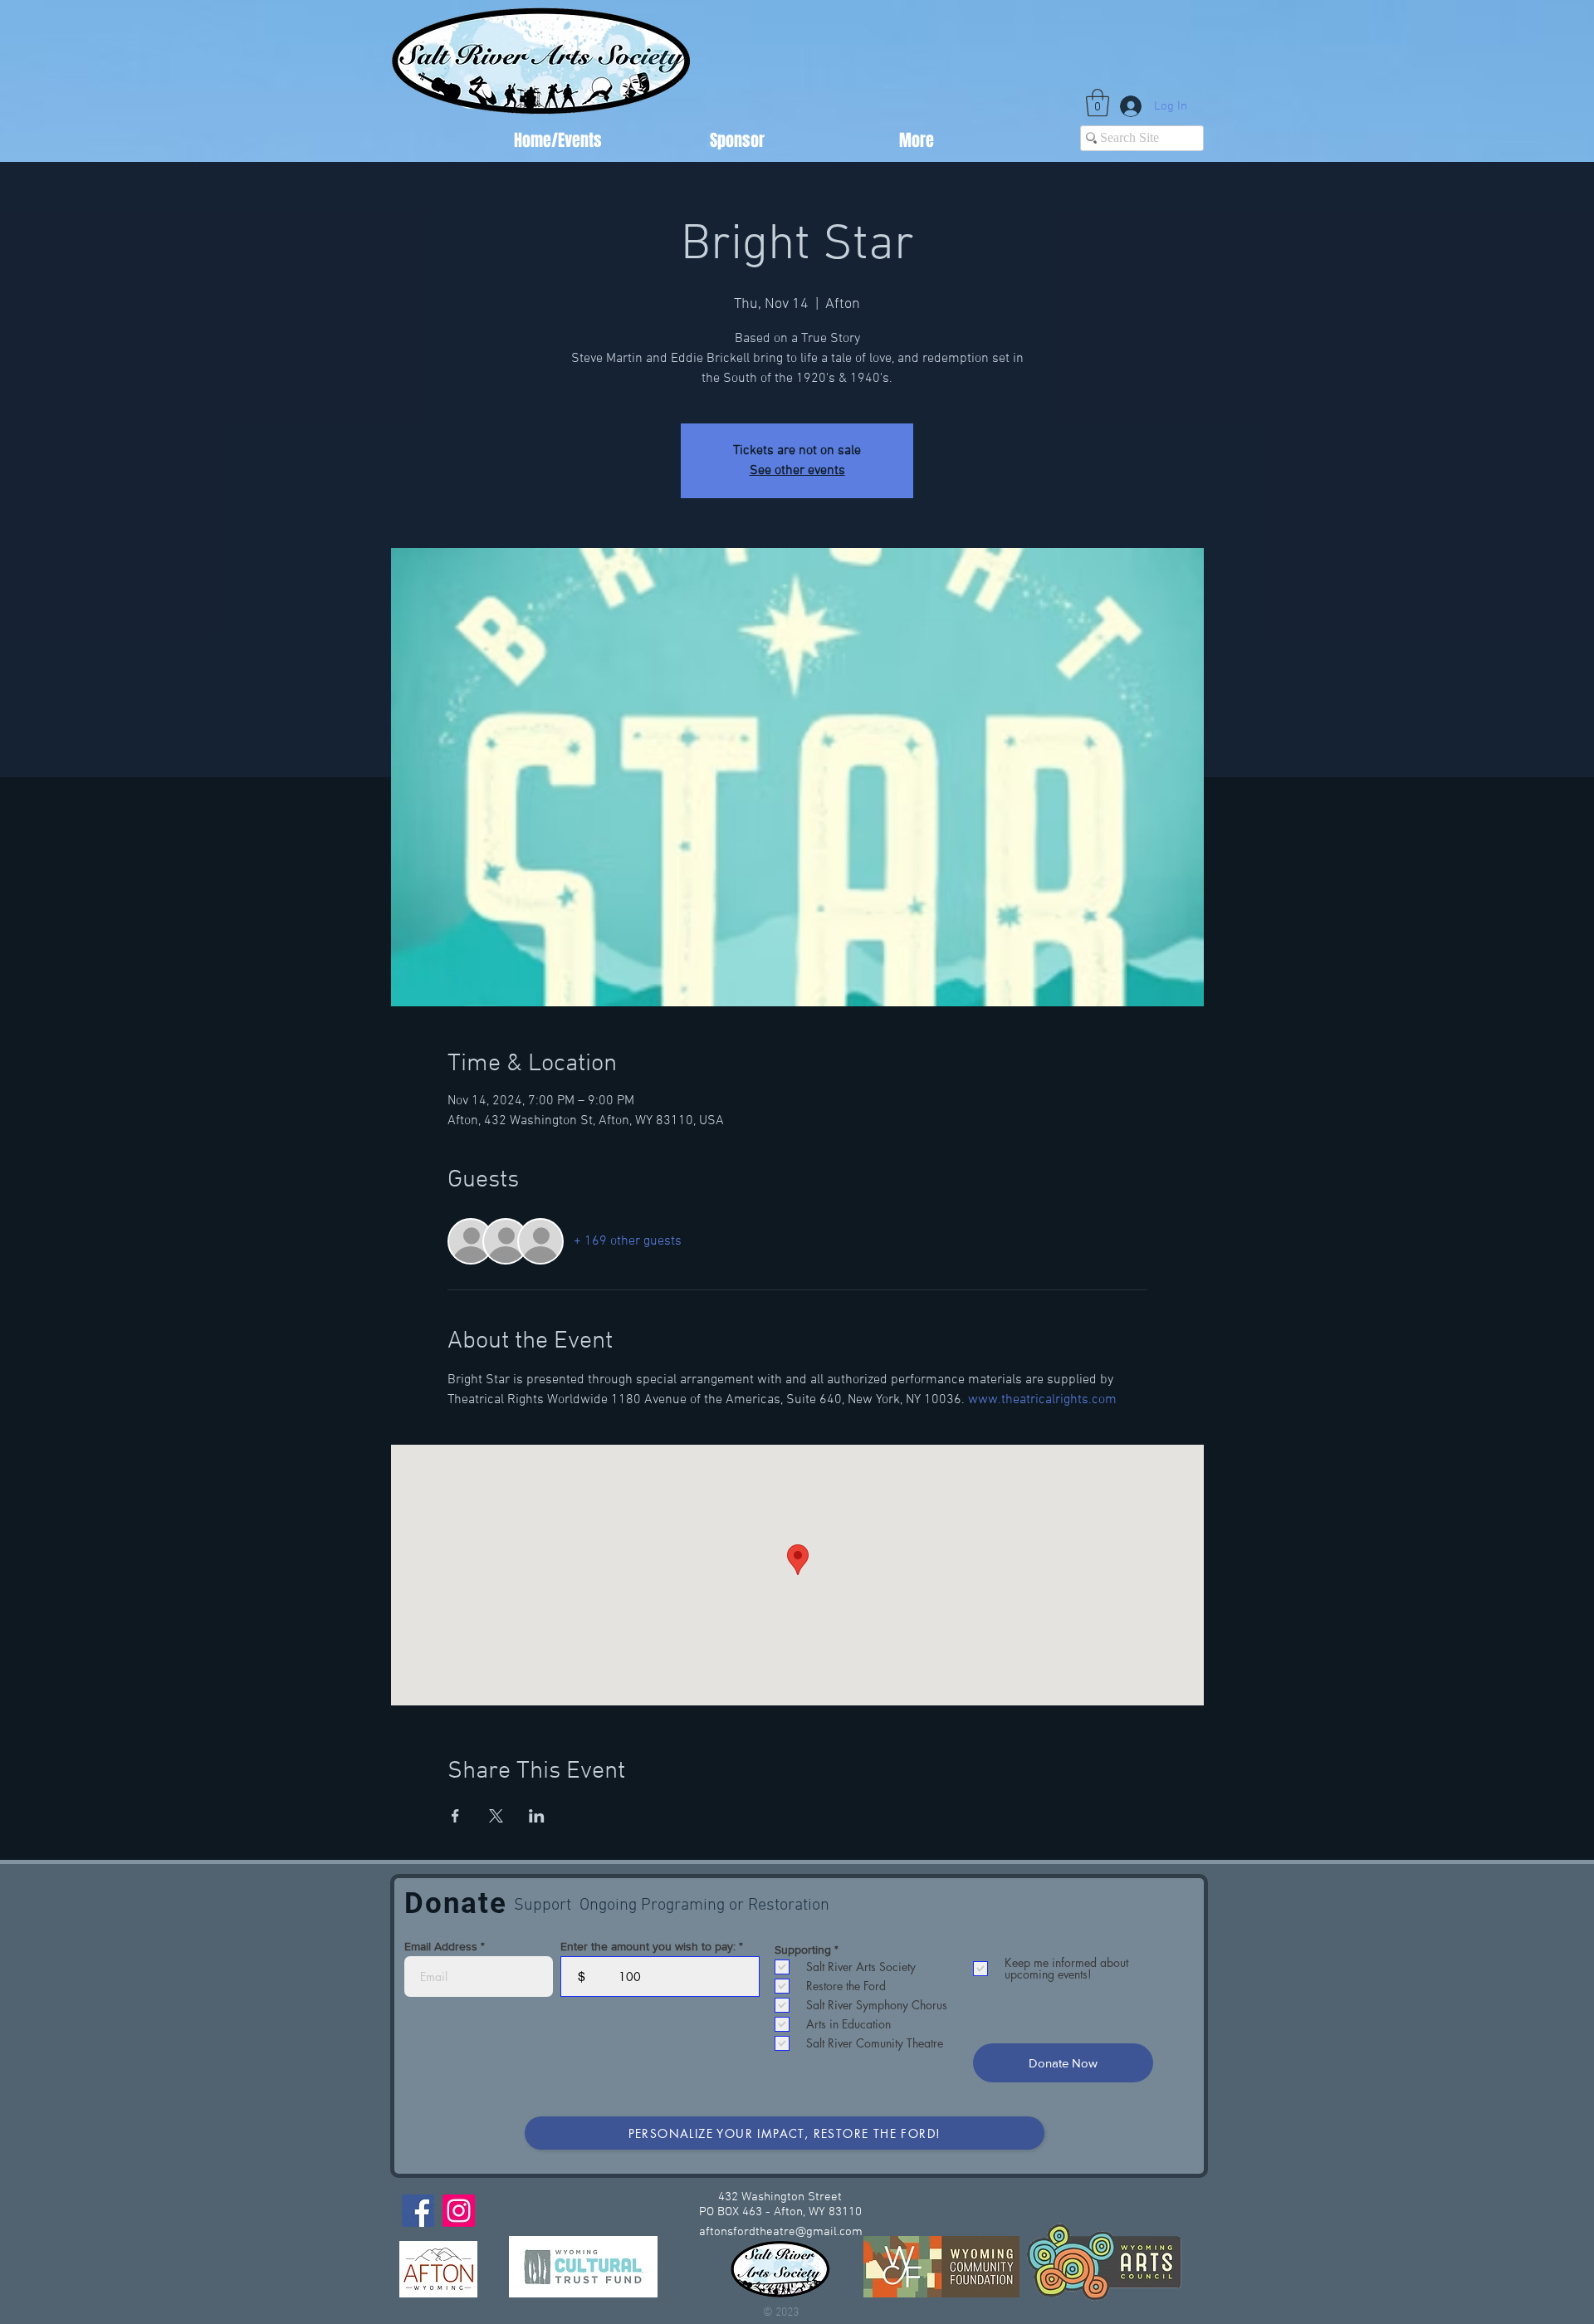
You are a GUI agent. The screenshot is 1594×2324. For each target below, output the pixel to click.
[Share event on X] (496, 1816)
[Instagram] (459, 2211)
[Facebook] (418, 2211)
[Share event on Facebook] (455, 1816)
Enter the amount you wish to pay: (648, 1946)
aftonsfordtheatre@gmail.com (781, 2232)
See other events (797, 471)
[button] (1098, 103)
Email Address (441, 1946)
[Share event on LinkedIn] (537, 1816)
